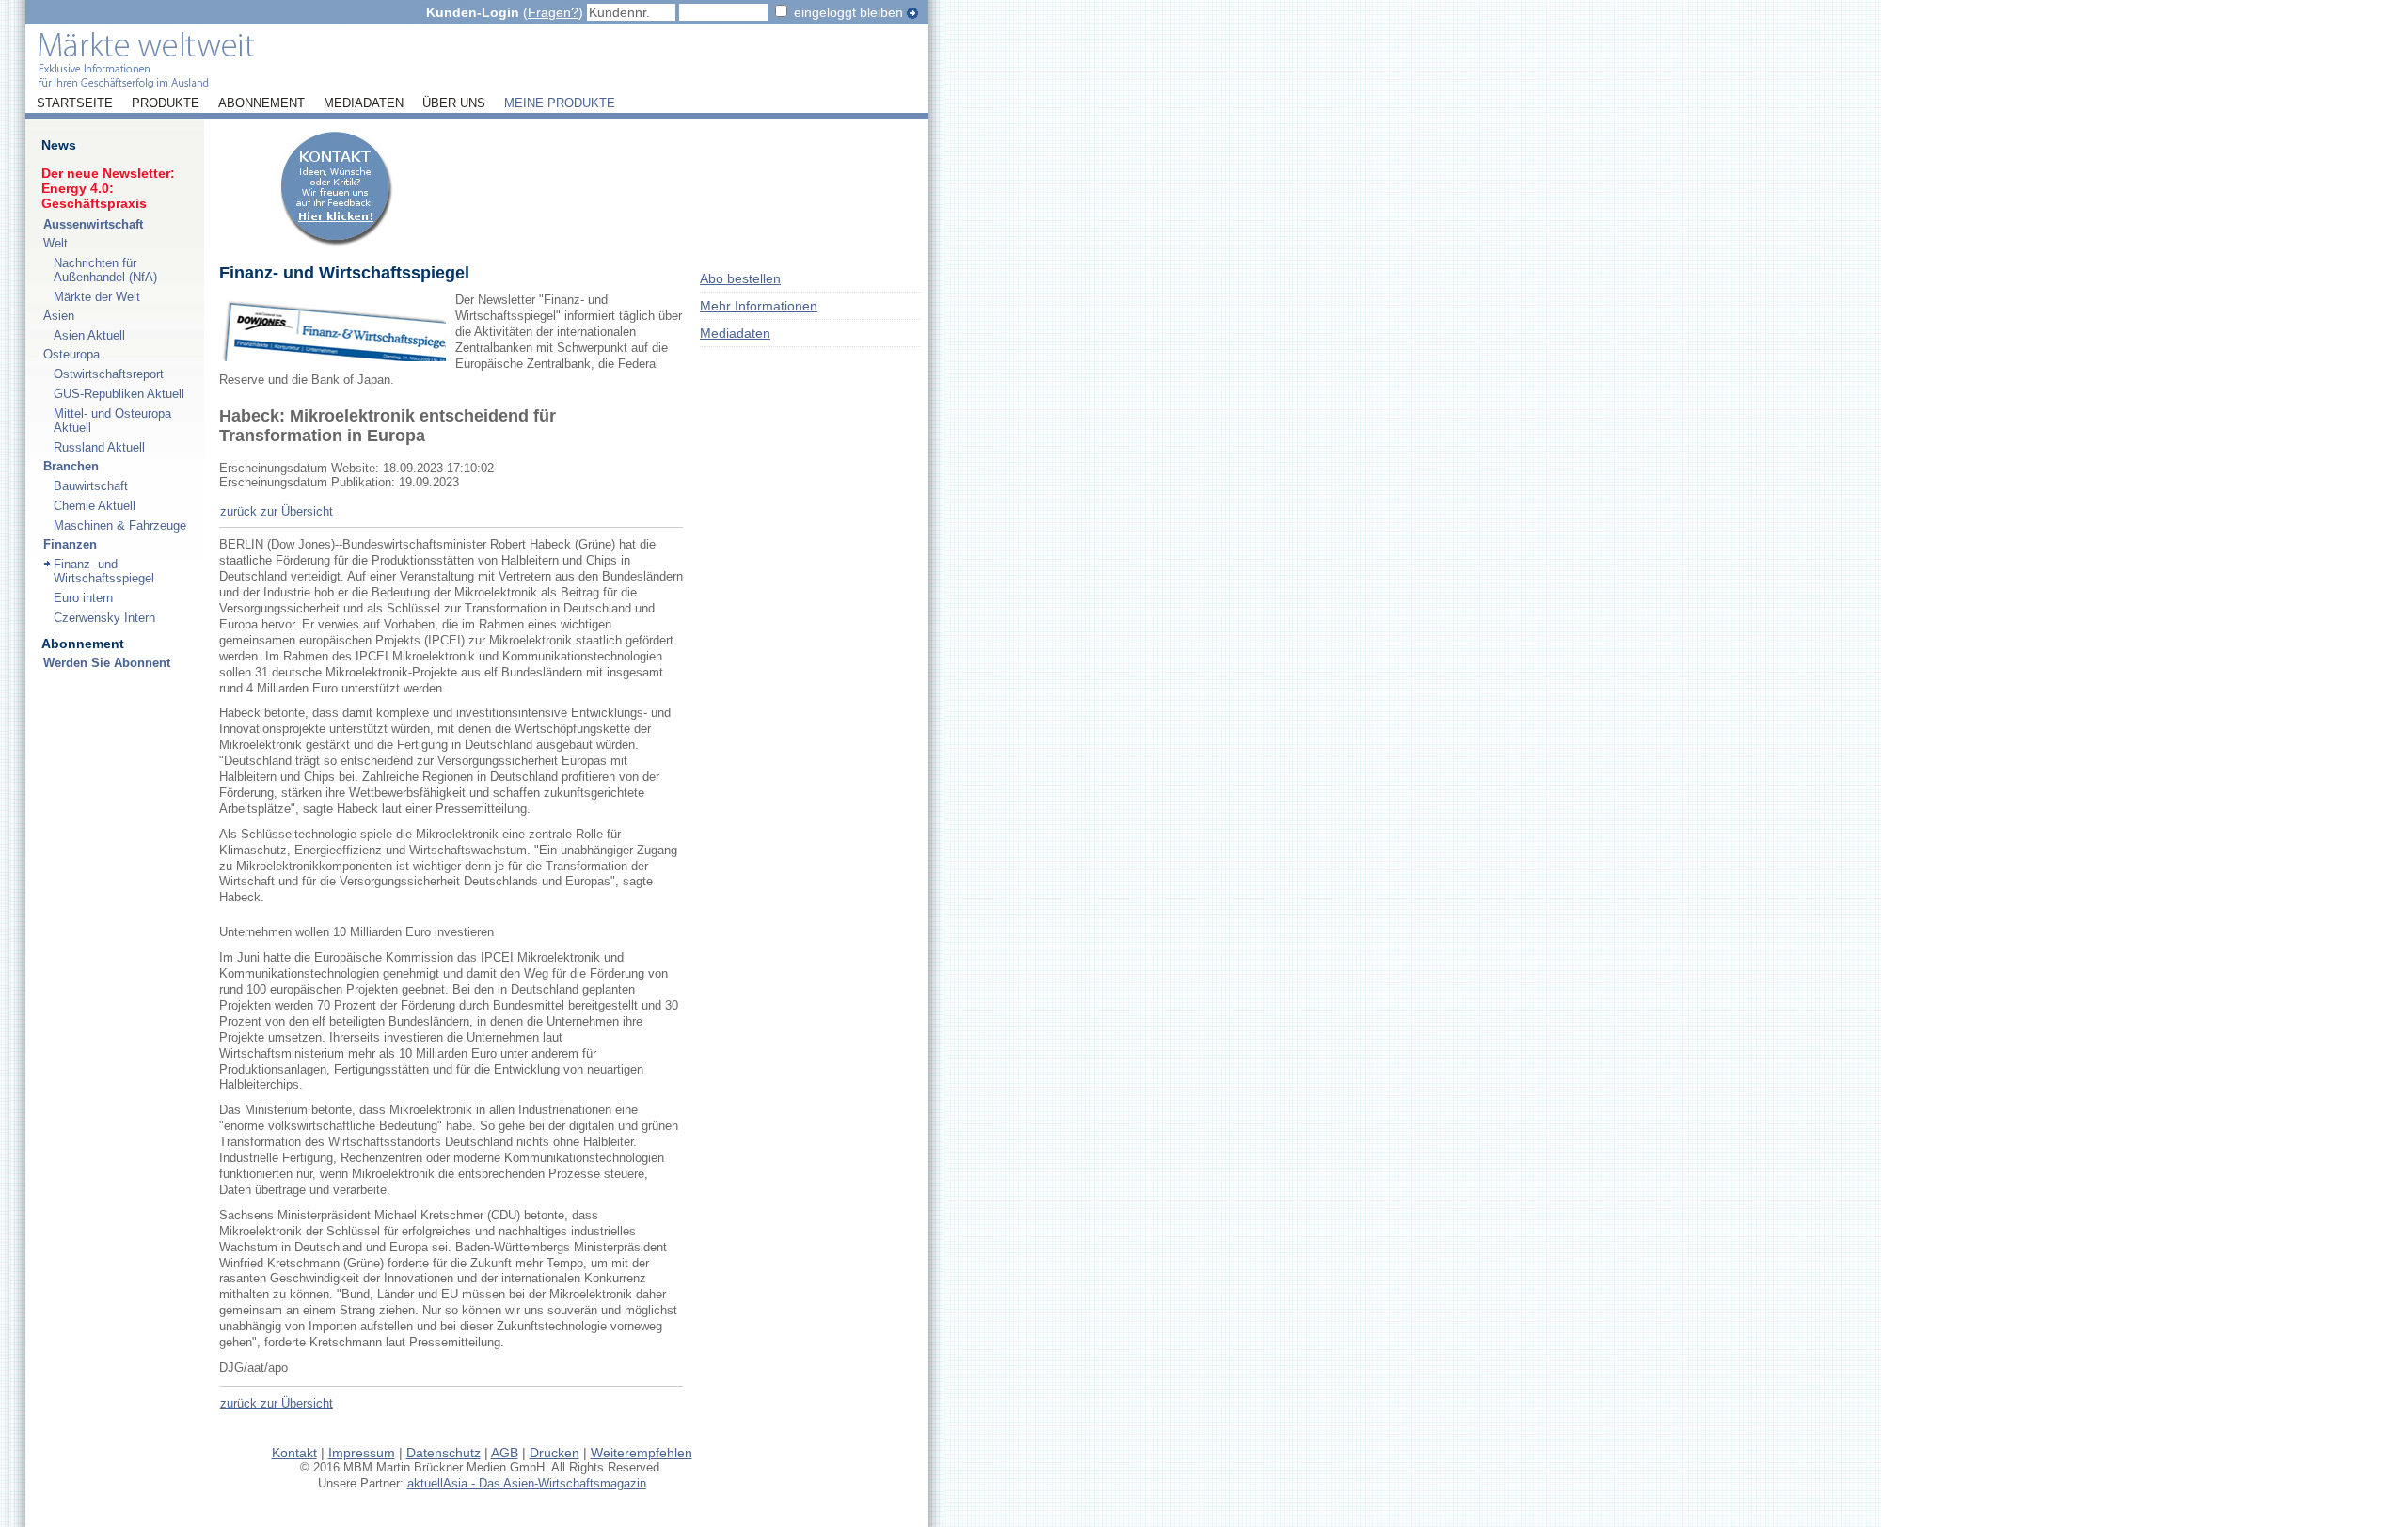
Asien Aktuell (89, 335)
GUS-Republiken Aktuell (119, 394)
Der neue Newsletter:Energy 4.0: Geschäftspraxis (108, 188)
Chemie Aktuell (95, 506)
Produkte (166, 103)
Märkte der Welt (97, 297)
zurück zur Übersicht (277, 511)
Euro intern (83, 598)
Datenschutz (444, 1453)
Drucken (554, 1453)
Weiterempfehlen (642, 1453)
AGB (505, 1453)
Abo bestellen (740, 278)
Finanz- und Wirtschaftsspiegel (104, 571)
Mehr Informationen (759, 306)
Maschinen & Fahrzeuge (120, 525)
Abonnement (261, 103)
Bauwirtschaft (91, 486)
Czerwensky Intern (104, 618)
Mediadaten (364, 103)
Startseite (75, 103)
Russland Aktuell (99, 447)
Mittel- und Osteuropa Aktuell (112, 421)
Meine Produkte (560, 103)
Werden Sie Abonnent (107, 663)
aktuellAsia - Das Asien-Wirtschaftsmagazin (527, 1483)
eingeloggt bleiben (848, 12)
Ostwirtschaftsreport (109, 374)
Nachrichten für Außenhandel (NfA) (105, 270)
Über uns (454, 103)
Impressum (362, 1453)
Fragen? (553, 12)
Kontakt (294, 1453)
